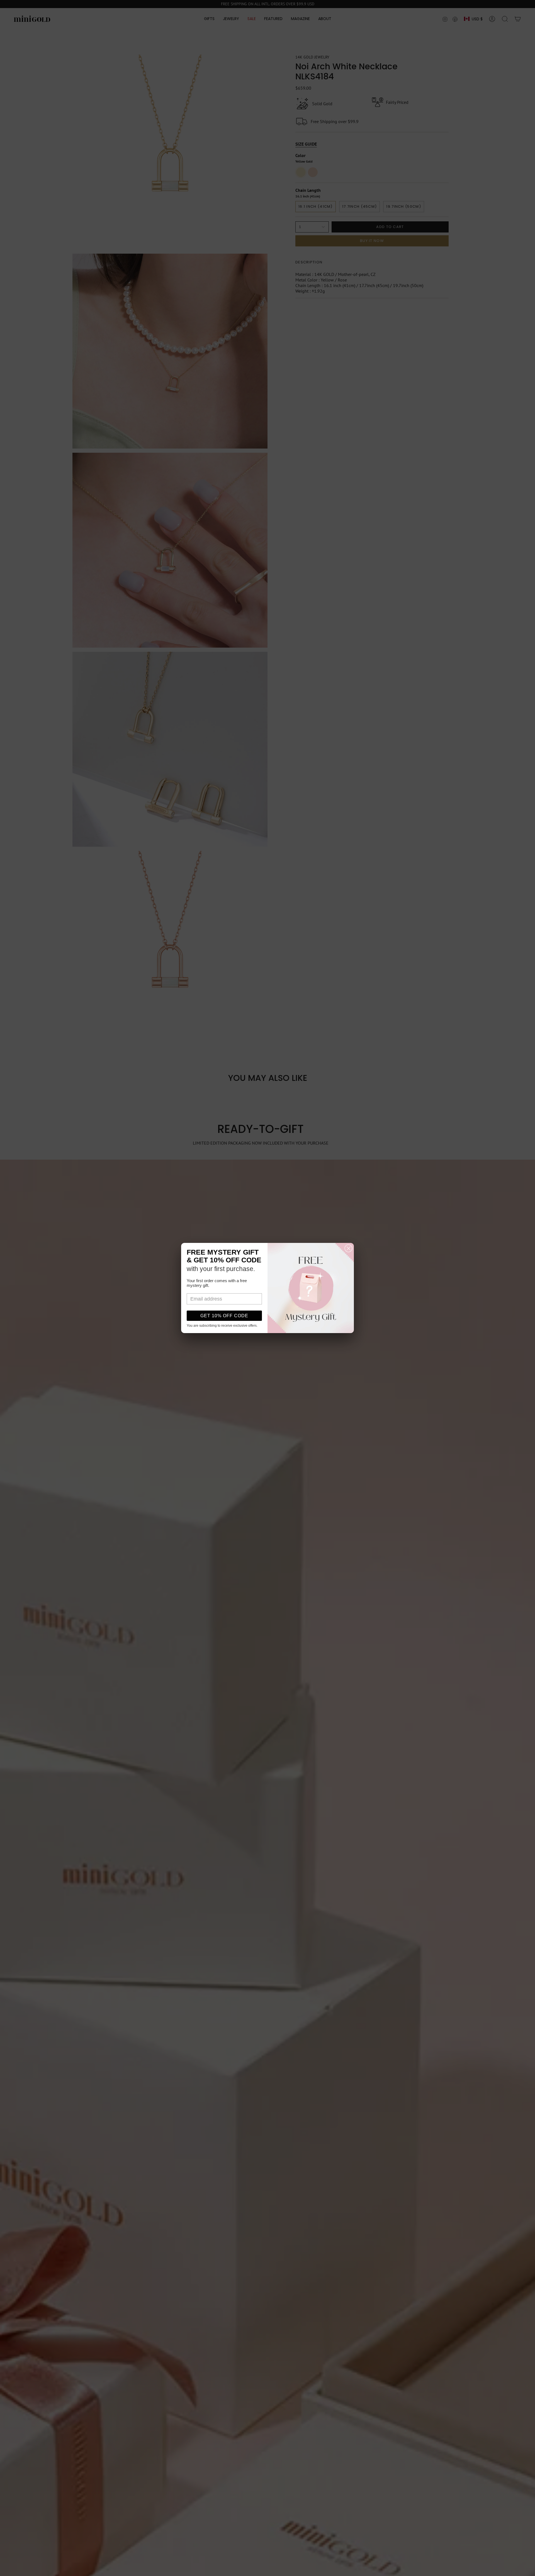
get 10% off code (224, 1316)
